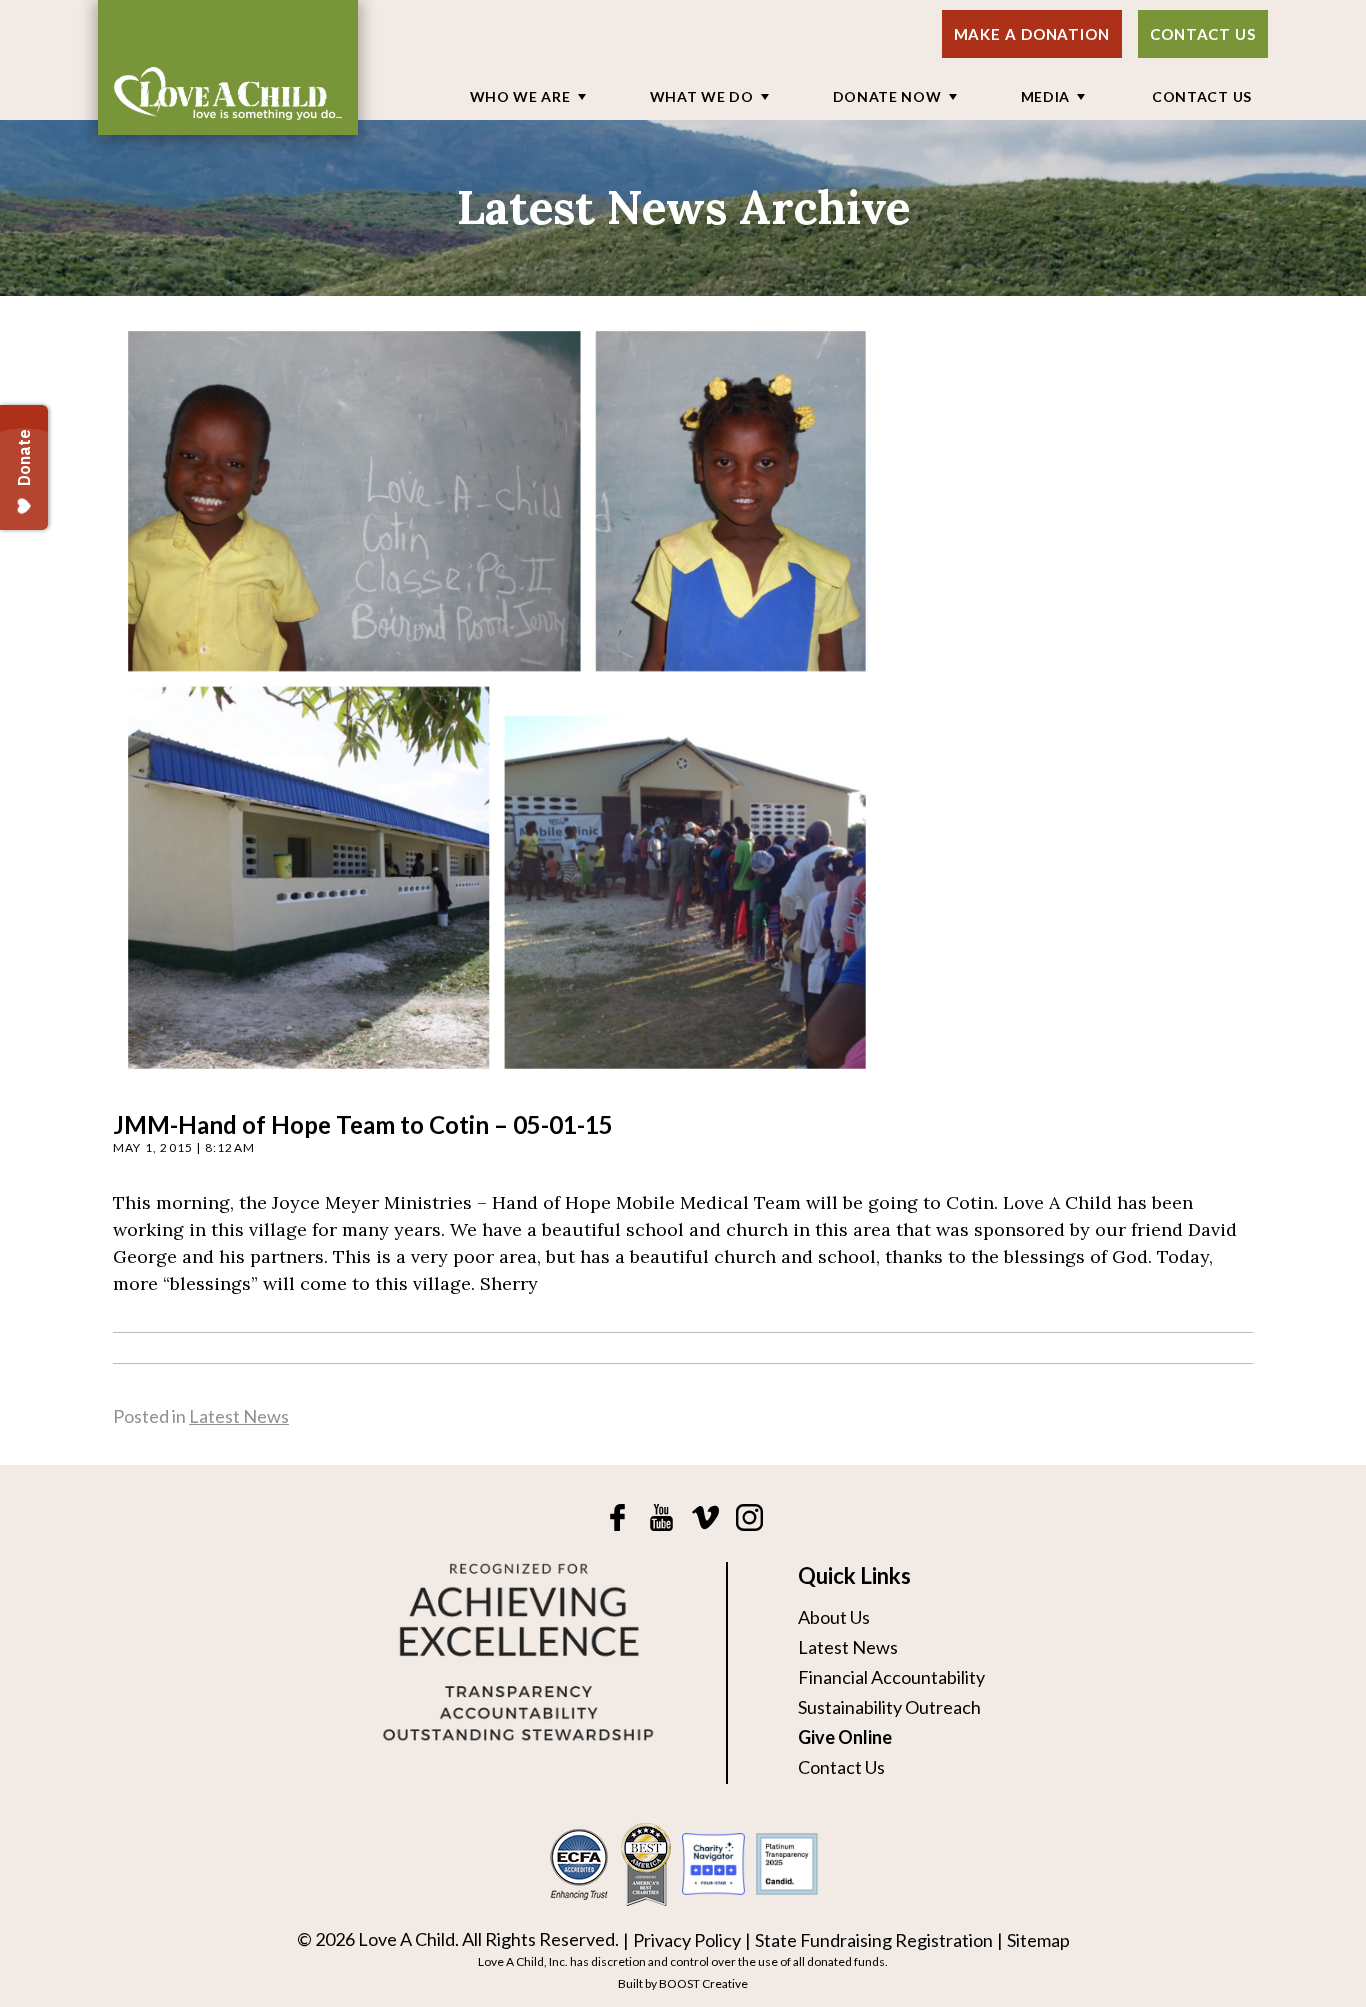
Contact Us (1203, 34)
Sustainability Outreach (889, 1707)
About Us (834, 1617)
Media (1046, 96)
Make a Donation (1032, 34)
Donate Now (887, 96)
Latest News (239, 1416)
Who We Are (520, 96)
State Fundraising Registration (874, 1940)
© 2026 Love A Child (376, 1939)
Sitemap (1038, 1940)
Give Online (845, 1737)
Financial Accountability (891, 1677)
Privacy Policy (687, 1940)
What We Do (702, 96)
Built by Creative (683, 1983)
